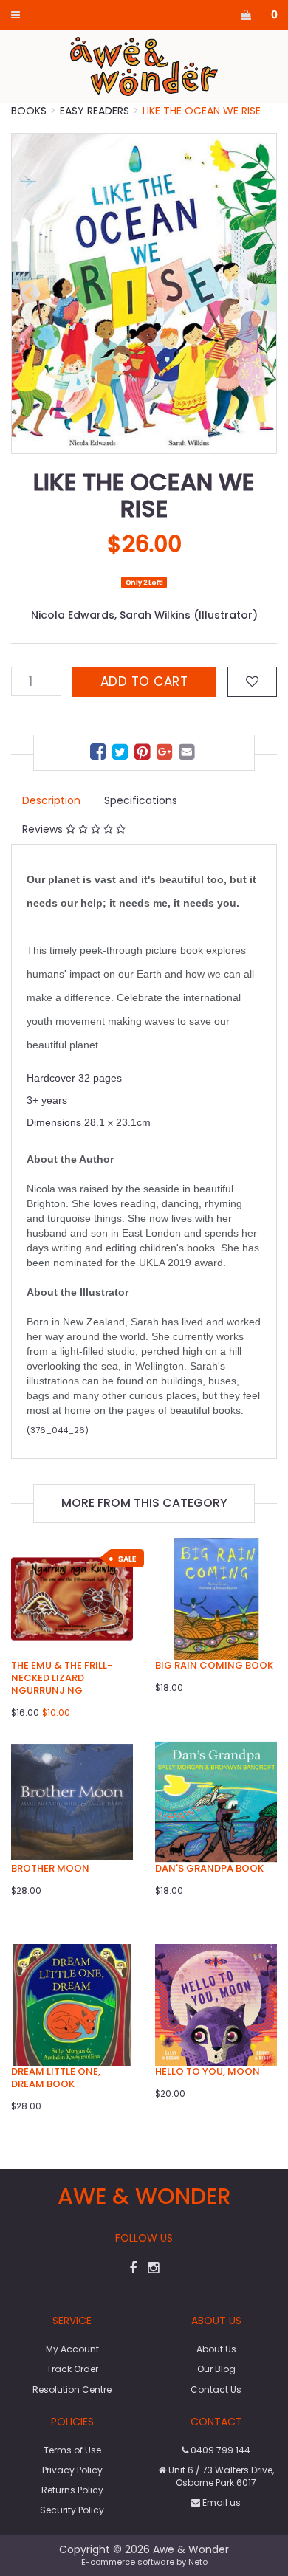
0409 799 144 (219, 2450)
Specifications (141, 800)
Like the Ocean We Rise (202, 111)
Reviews (44, 829)
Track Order (72, 2369)
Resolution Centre (72, 2390)
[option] (144, 293)
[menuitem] (100, 754)
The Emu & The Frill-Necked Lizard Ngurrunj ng (62, 1678)
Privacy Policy (72, 2470)
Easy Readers (95, 111)
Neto (198, 2562)
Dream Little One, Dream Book (56, 2078)
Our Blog (216, 2369)
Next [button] (258, 294)
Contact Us (216, 2390)
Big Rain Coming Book (214, 1665)
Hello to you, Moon (208, 2071)
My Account (72, 2349)
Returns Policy (72, 2490)
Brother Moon (50, 1868)
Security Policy (72, 2510)
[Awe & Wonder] (144, 66)
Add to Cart (144, 681)
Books (29, 111)
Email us (220, 2503)
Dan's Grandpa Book (209, 1868)
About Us (216, 2349)
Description (51, 800)
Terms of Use (72, 2450)
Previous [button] (30, 294)
